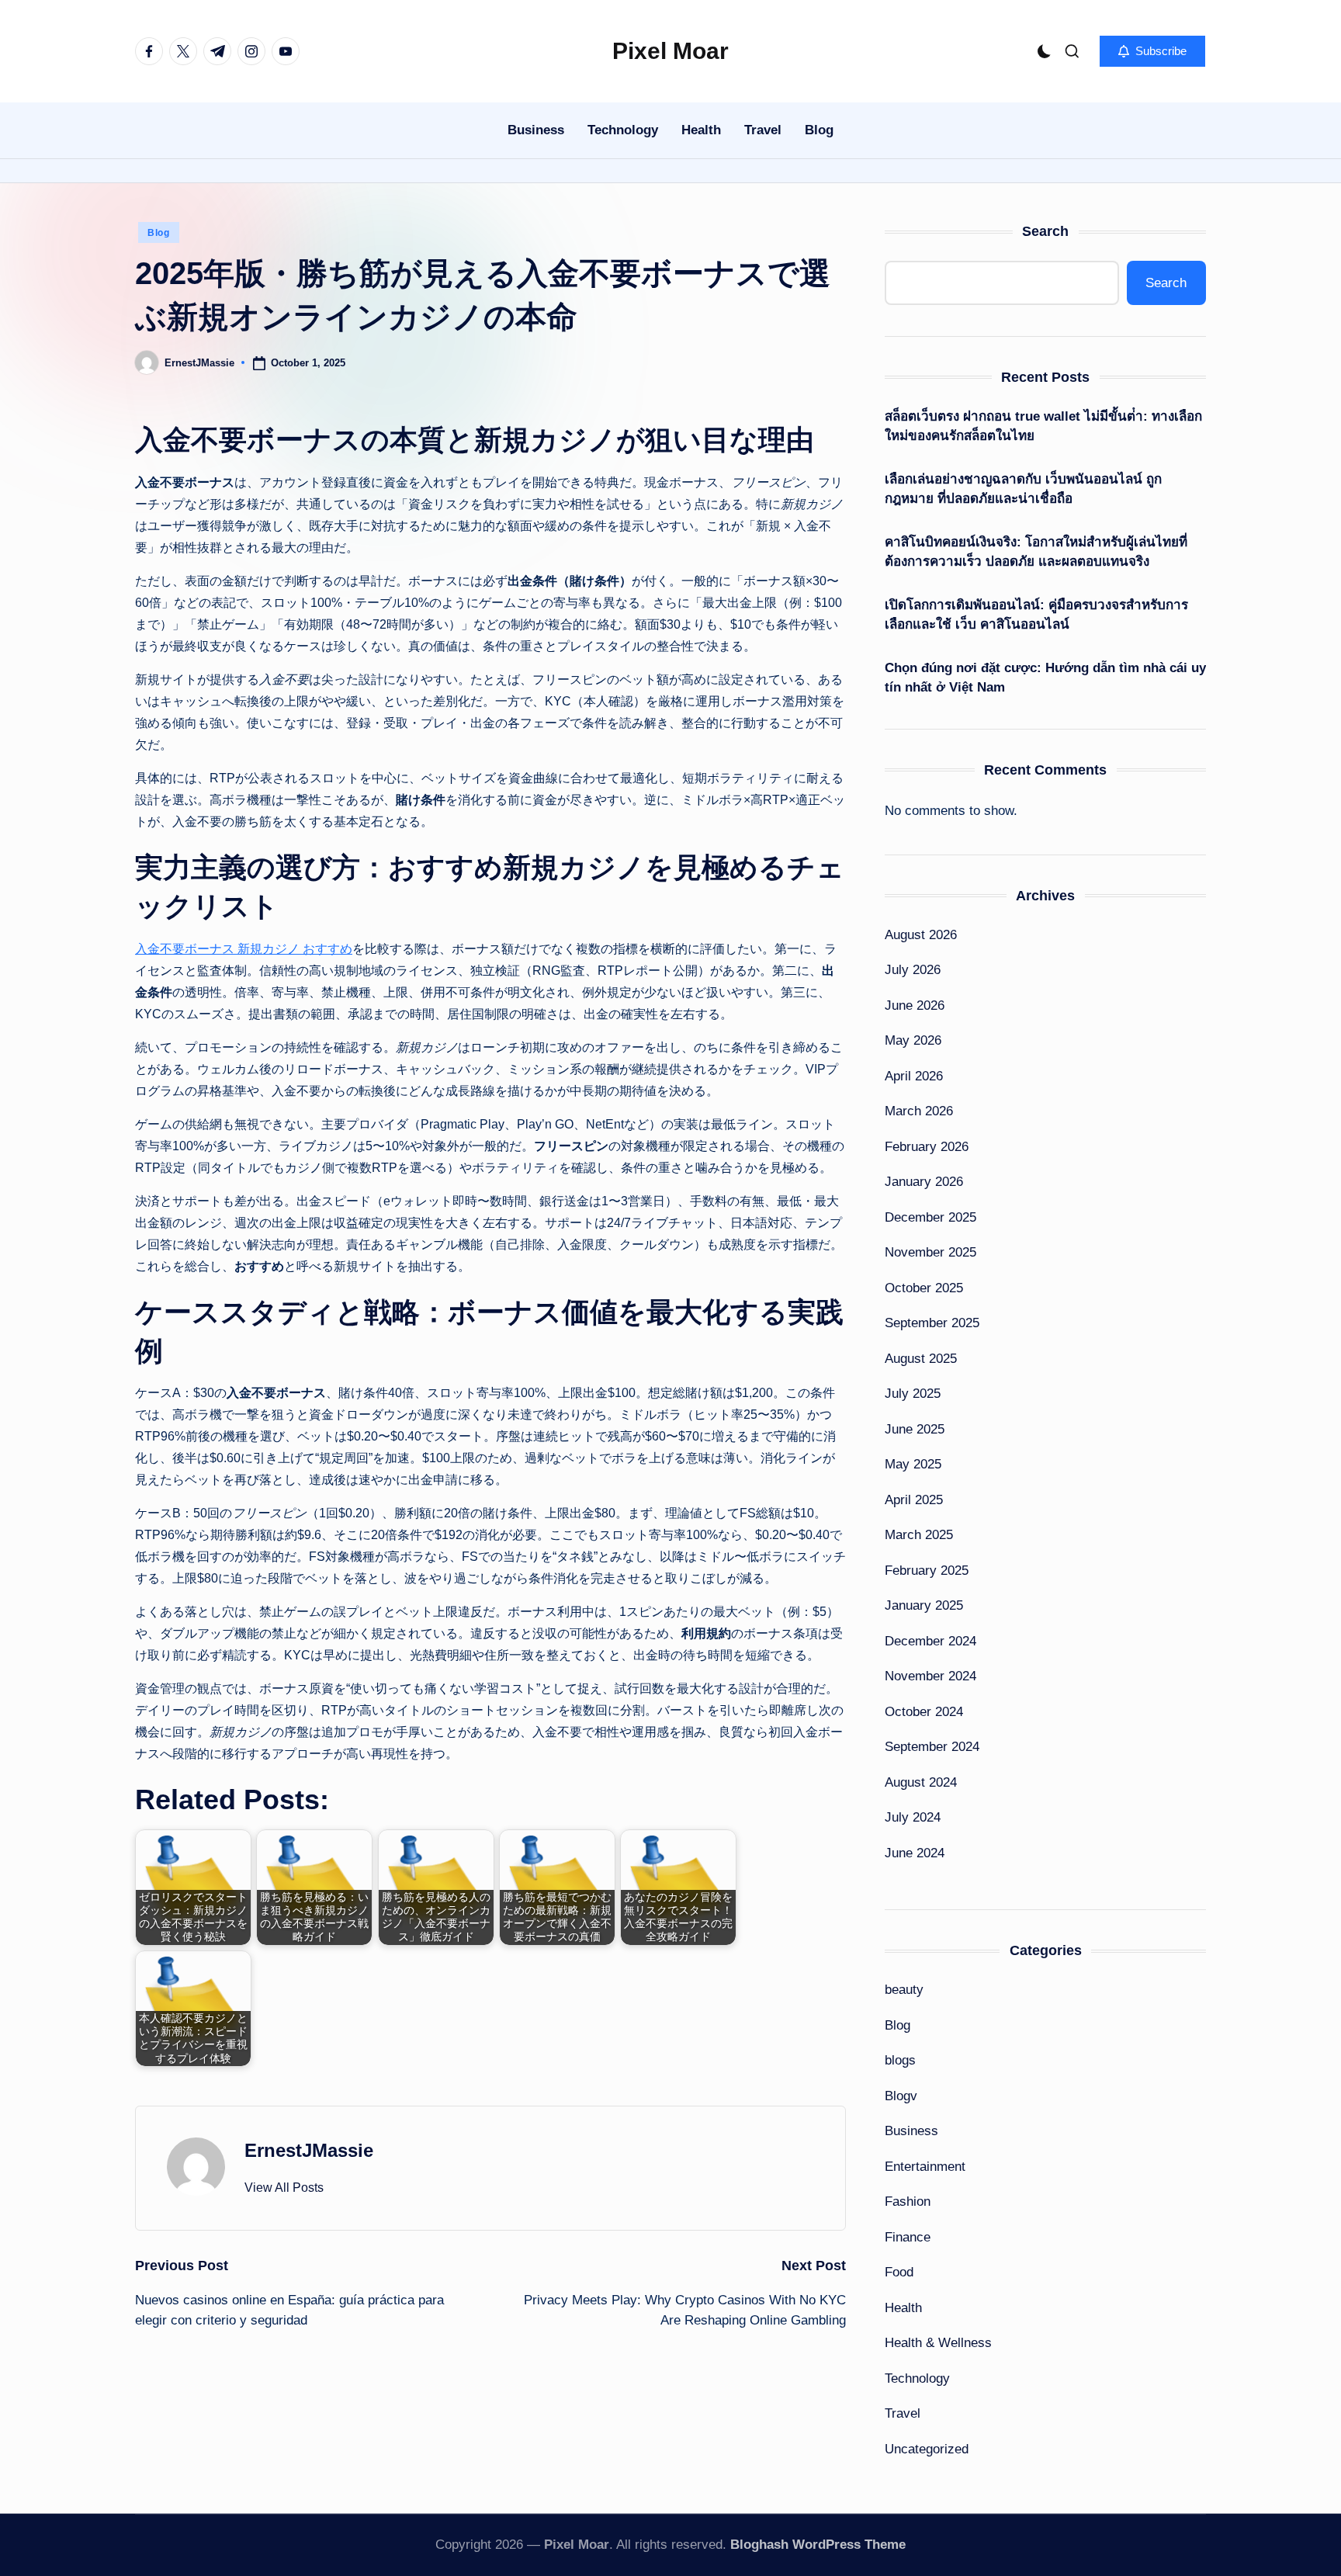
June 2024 (915, 1853)
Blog (159, 233)
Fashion (908, 2202)
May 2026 (913, 1040)
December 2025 (930, 1217)
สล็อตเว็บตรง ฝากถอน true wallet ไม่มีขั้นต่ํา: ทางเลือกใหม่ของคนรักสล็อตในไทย (1043, 426)
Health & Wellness (938, 2343)
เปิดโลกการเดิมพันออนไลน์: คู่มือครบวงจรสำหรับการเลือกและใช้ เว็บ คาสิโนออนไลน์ (1036, 615)
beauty (904, 1990)
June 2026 (915, 1005)
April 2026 (914, 1076)
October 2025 (924, 1288)
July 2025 (913, 1394)
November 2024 (930, 1676)
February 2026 (927, 1147)
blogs (900, 2060)
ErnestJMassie (309, 2150)
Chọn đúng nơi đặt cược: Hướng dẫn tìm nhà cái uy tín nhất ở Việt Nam (1045, 678)
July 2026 (913, 970)
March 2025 (919, 1535)
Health (903, 2308)
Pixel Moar (670, 51)
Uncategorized (927, 2449)
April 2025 (914, 1500)
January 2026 (924, 1182)
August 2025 (921, 1359)
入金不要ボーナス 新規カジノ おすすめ (244, 949)
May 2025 (913, 1464)
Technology (917, 2378)
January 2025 (924, 1605)
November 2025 (930, 1252)
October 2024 (924, 1712)
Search (1045, 231)
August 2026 (921, 935)
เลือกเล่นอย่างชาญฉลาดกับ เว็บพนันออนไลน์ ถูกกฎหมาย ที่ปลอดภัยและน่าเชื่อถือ (1023, 489)
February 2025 (927, 1571)
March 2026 (919, 1111)
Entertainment (925, 2167)
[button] (1152, 51)
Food (899, 2272)
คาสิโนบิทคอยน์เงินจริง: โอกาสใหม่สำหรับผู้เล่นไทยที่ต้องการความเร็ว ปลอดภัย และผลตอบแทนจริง (1036, 552)
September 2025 (932, 1323)
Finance (908, 2237)
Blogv (901, 2096)
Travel (903, 2413)
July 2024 (913, 1817)
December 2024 (930, 1641)
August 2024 (921, 1782)
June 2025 (915, 1429)
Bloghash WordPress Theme (818, 2545)
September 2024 (932, 1747)
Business (911, 2131)
